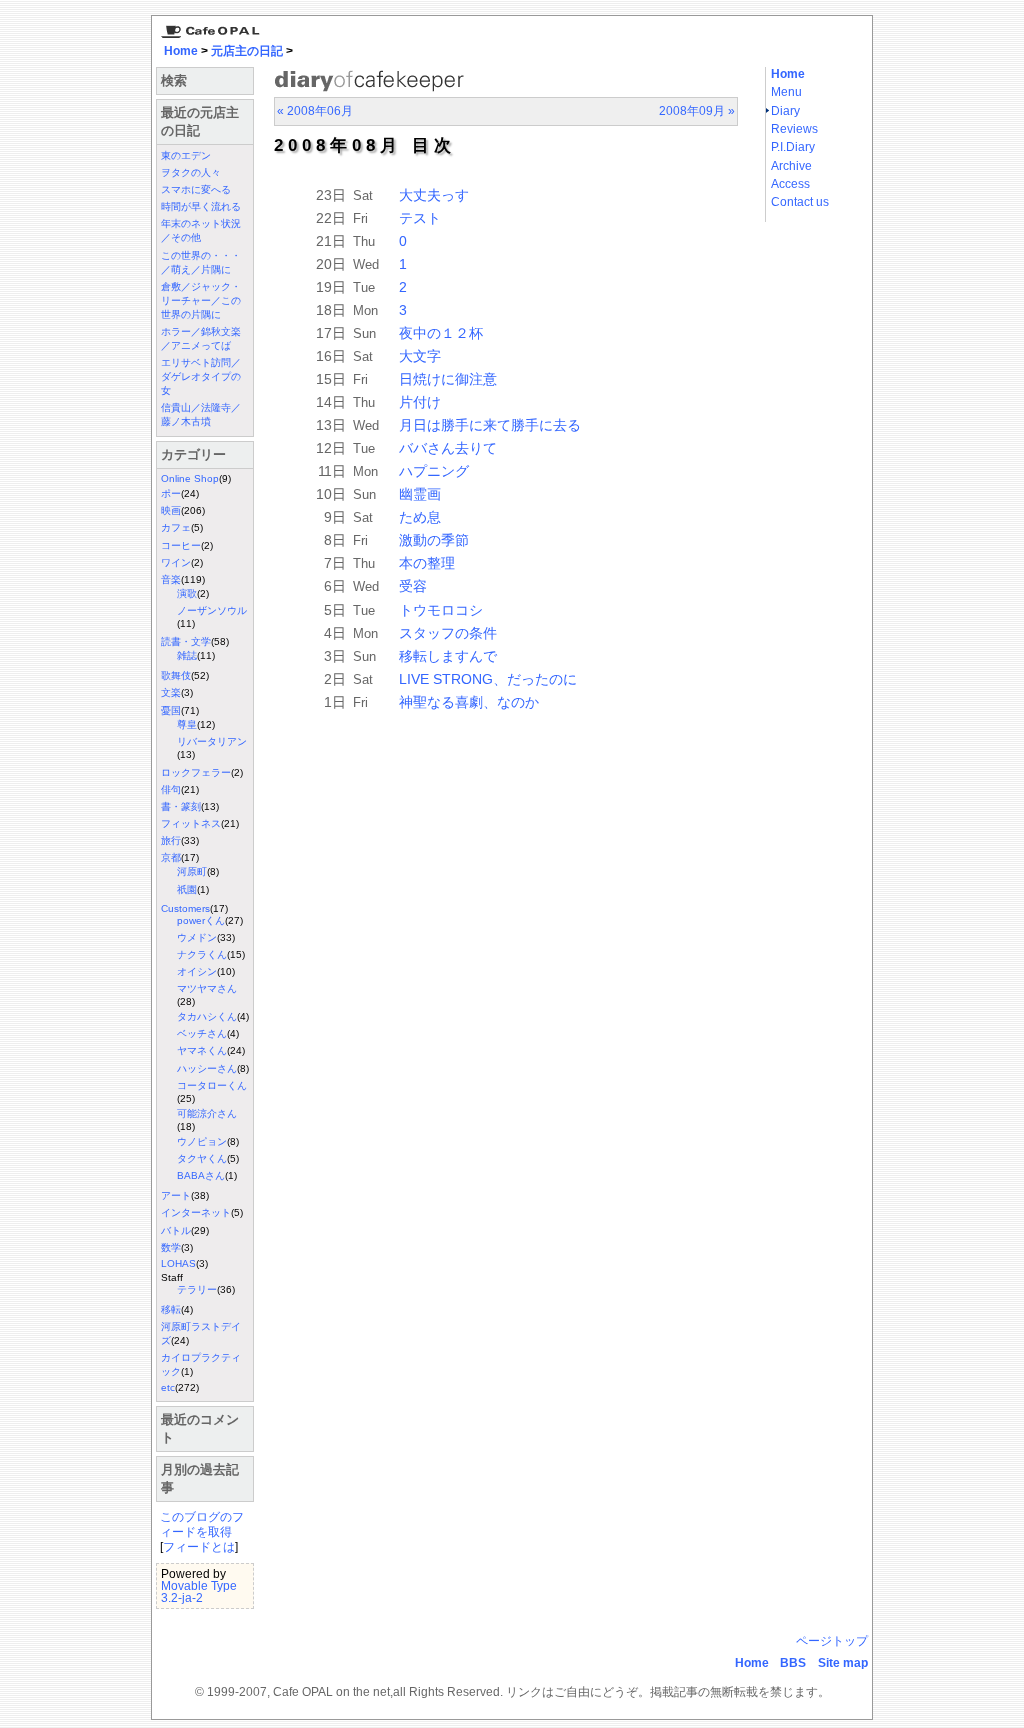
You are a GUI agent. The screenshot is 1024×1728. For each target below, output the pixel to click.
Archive (791, 166)
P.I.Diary (793, 147)
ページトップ (832, 1641)
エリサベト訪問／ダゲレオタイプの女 (201, 376)
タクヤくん (202, 1158)
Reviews (794, 129)
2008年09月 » (697, 111)
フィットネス (191, 823)
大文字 (420, 356)
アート (176, 1195)
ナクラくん (202, 954)
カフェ (176, 527)
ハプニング (434, 471)
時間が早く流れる (201, 206)
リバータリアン (212, 741)
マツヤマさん (207, 988)
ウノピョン (202, 1141)
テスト (420, 218)
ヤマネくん (202, 1050)
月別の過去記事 (200, 1478)
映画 (171, 510)
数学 (171, 1247)
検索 (174, 80)
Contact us (800, 202)
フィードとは (199, 1547)
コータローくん (212, 1085)
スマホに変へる (196, 189)
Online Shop (190, 478)
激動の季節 (434, 540)
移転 (171, 1309)
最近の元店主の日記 (200, 121)
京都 (171, 857)
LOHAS (178, 1263)
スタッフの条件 (448, 633)
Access (790, 184)
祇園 (187, 889)
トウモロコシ (441, 610)
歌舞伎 (176, 675)
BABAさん (201, 1175)
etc (168, 1387)
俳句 (171, 789)
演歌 (187, 593)
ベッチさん (202, 1033)
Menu (786, 92)
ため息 (420, 517)
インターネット (196, 1212)
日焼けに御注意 (448, 379)
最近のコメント (200, 1428)
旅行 (171, 840)
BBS (793, 1663)
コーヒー (181, 545)
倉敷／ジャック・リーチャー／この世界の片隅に (201, 300)
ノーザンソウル (212, 610)
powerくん (201, 920)
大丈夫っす (434, 195)
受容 (413, 586)
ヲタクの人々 (191, 172)
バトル (176, 1230)
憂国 (171, 710)
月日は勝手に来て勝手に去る (490, 425)
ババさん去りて (448, 448)
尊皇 (187, 724)
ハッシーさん (207, 1068)
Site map (843, 1663)
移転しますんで (448, 656)
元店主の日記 (247, 51)
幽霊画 (420, 494)
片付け (420, 402)
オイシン (197, 971)
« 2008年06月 (315, 111)
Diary (785, 111)
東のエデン (186, 155)
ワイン (176, 562)
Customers (185, 908)
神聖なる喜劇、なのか (469, 702)
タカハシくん (207, 1016)
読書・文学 (186, 641)
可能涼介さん (207, 1113)
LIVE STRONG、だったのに (488, 679)
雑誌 (187, 655)
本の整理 (427, 563)
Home (181, 51)
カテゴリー (193, 454)
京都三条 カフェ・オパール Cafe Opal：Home (207, 27)
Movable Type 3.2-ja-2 (199, 1592)
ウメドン (197, 937)
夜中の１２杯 (441, 333)
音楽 (171, 579)
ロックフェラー (196, 772)
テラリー (197, 1289)
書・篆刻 (181, 806)
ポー (171, 493)
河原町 (192, 871)
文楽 (171, 692)
